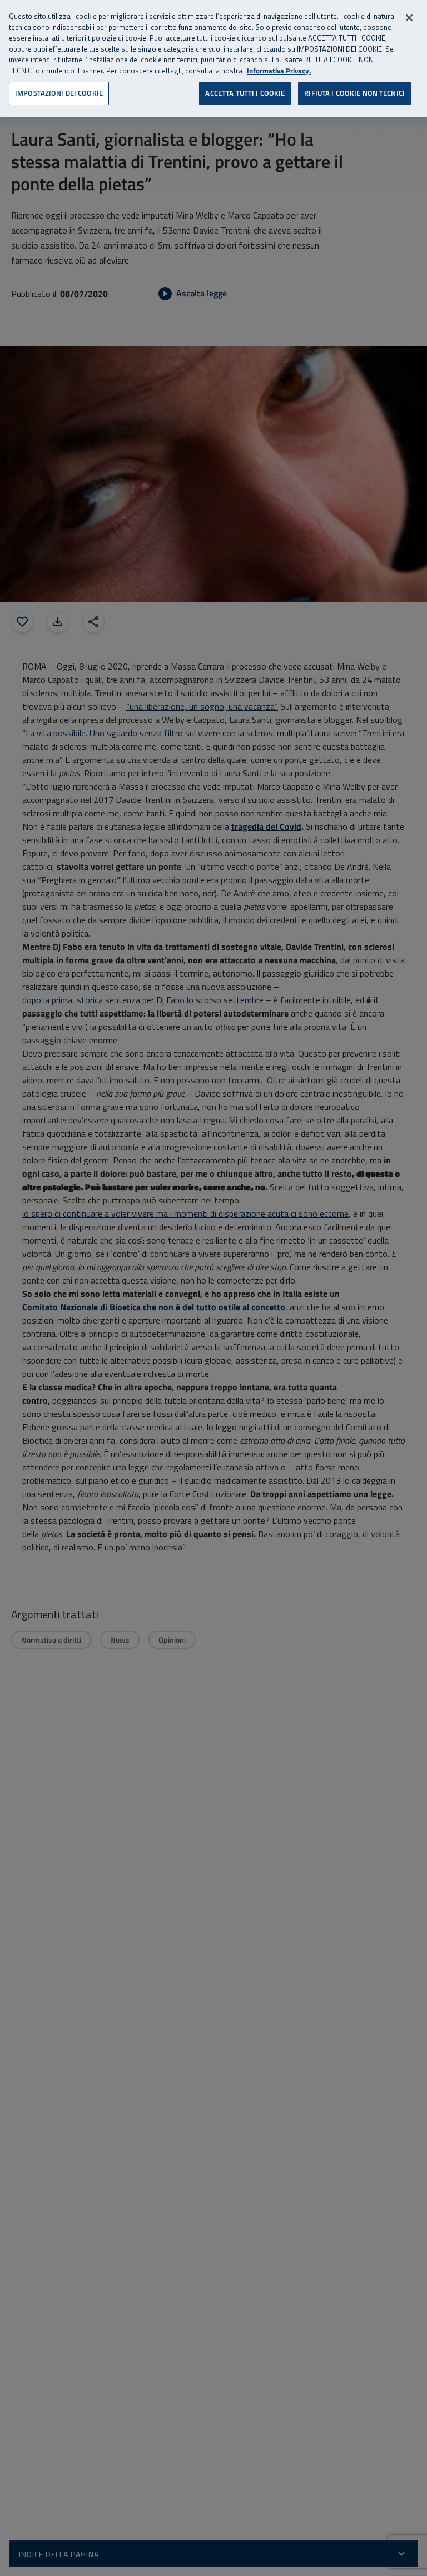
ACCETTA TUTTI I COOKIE (245, 93)
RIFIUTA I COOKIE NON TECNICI (354, 93)
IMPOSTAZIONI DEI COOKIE (59, 93)
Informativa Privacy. (279, 71)
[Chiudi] (409, 18)
